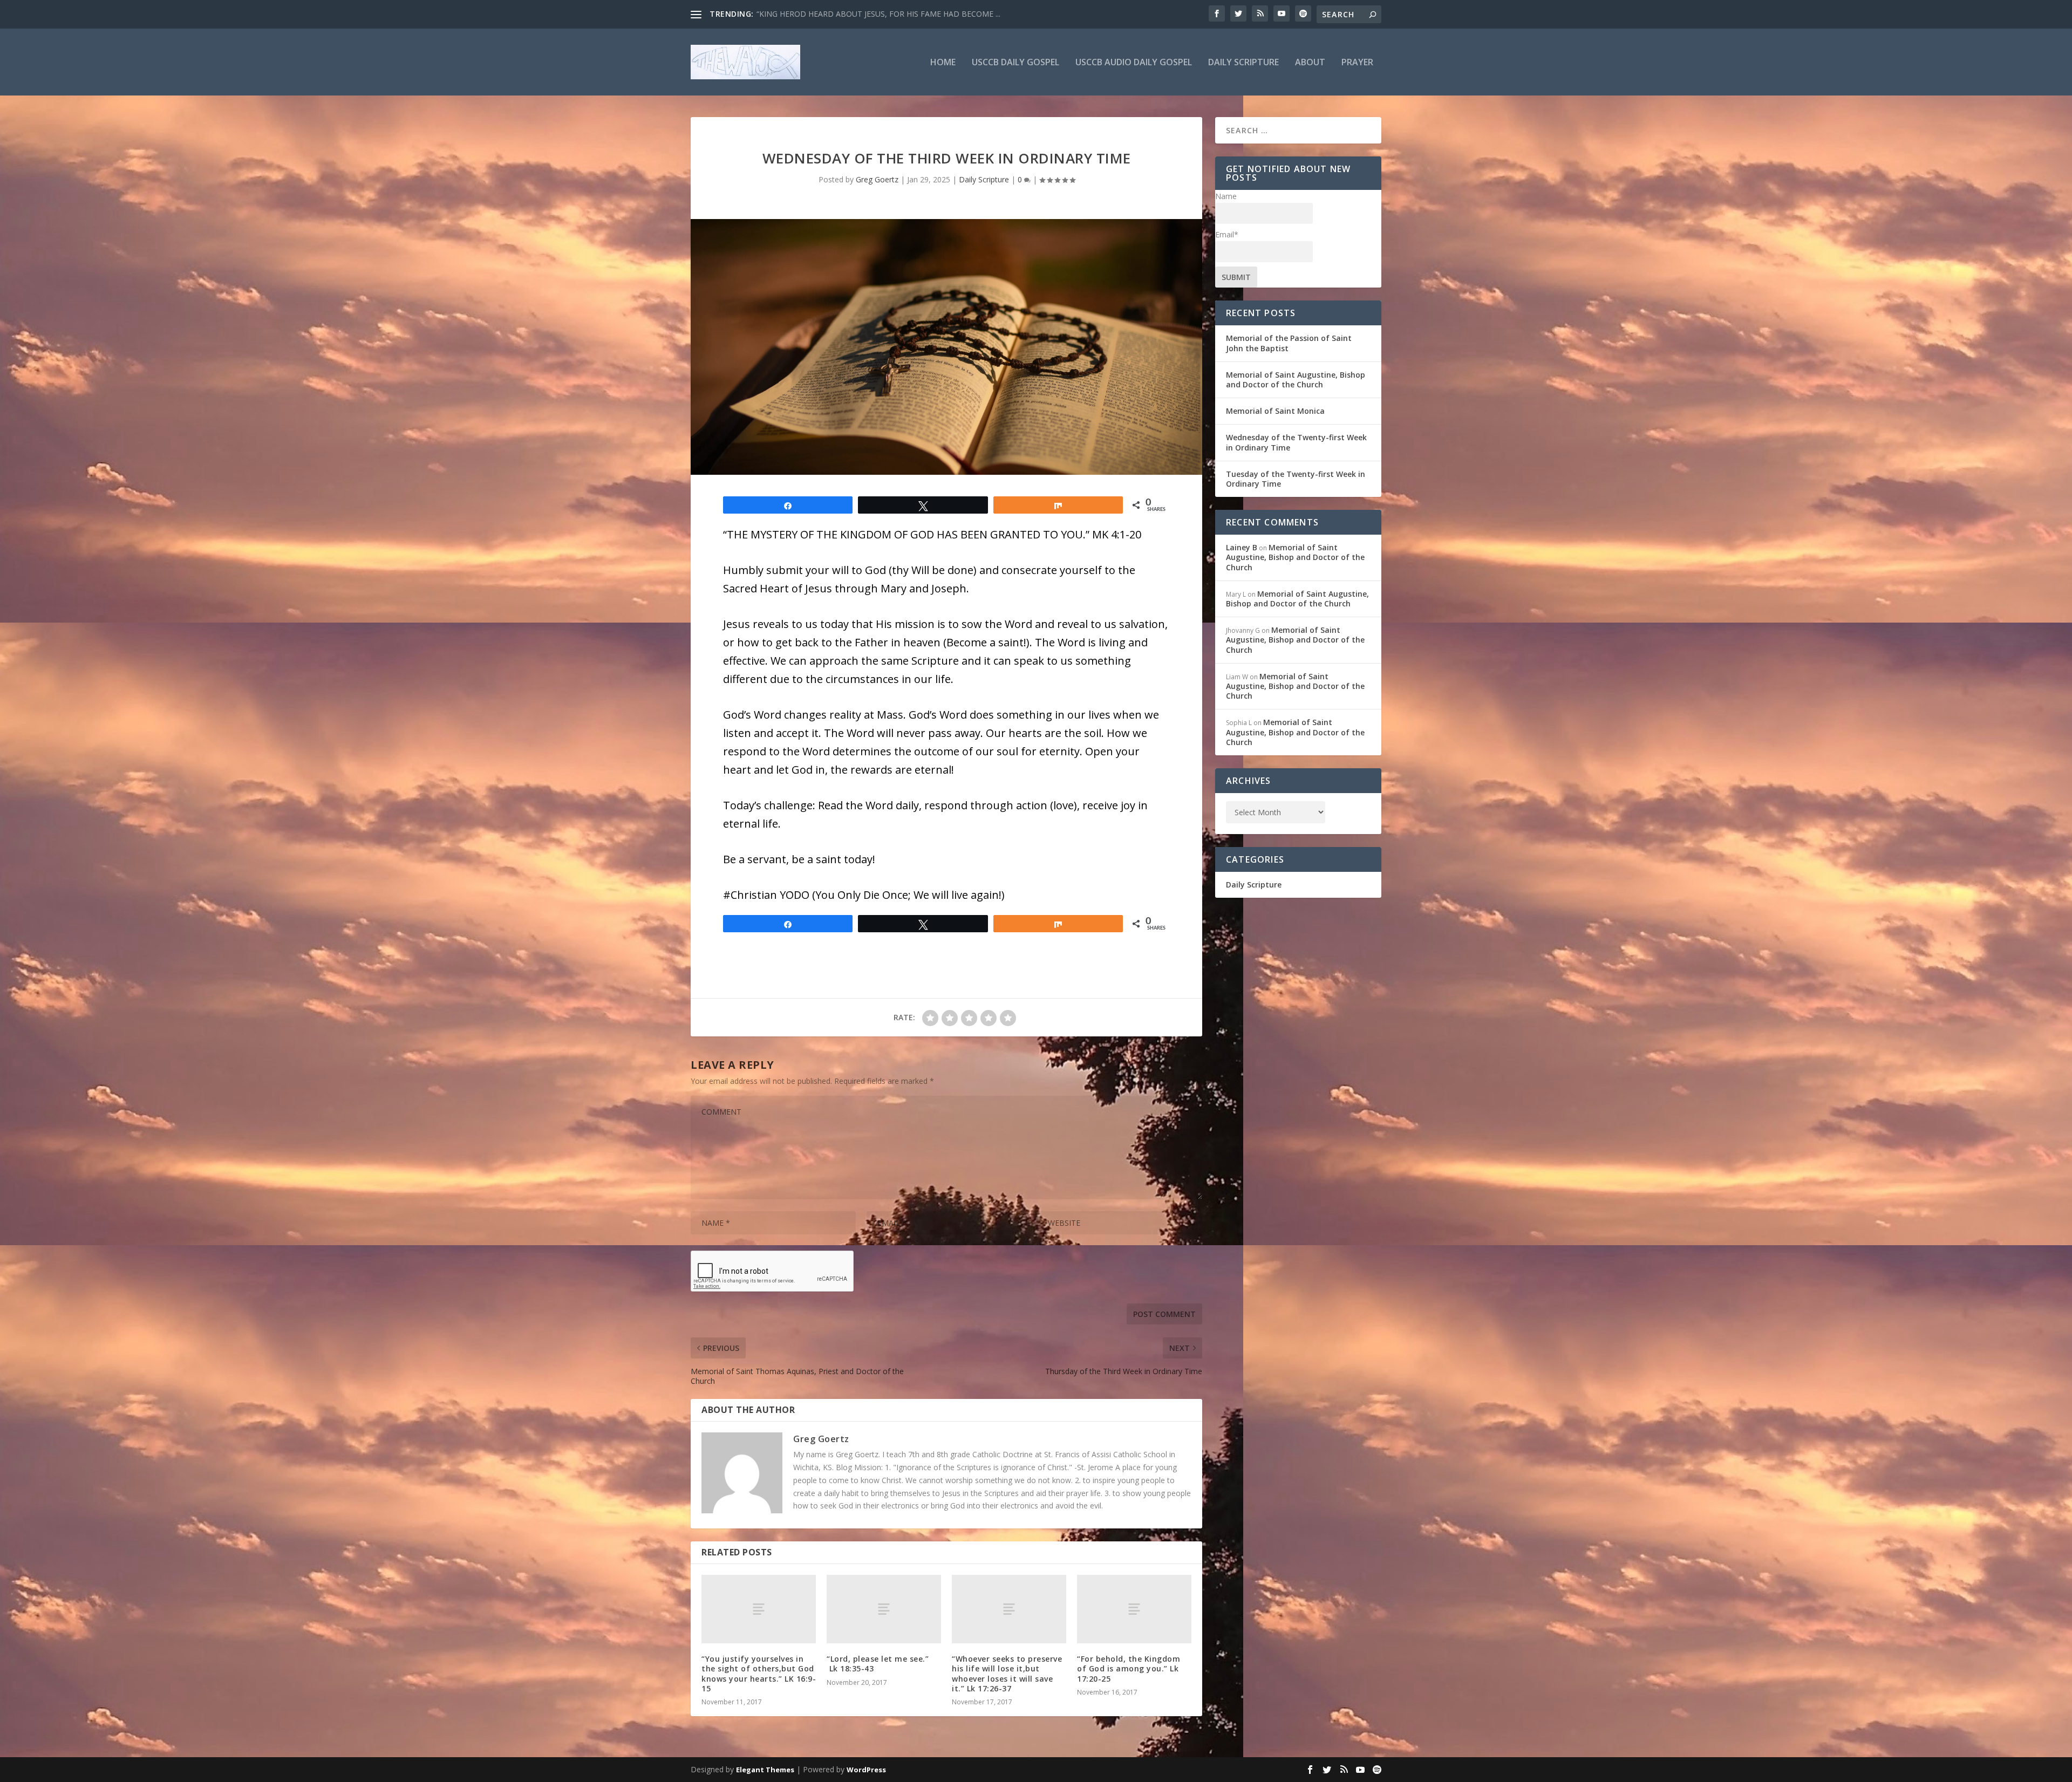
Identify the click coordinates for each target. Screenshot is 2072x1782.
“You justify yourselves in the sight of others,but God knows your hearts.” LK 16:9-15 (759, 1674)
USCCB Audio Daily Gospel (1134, 63)
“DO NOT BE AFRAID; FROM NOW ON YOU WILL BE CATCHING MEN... (881, 14)
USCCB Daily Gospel (1015, 63)
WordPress (866, 1770)
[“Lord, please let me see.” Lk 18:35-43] (884, 1609)
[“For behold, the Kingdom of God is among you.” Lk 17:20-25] (1134, 1609)
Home (943, 63)
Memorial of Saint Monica (1275, 411)
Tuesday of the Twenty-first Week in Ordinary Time (1296, 479)
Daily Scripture (1243, 63)
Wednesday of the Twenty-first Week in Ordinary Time (1296, 442)
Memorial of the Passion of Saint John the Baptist (1289, 343)
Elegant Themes (765, 1770)
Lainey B (1242, 547)
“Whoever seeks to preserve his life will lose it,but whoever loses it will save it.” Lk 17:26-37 (1007, 1674)
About (1310, 63)
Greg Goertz (877, 179)
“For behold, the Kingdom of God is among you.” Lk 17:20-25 (1129, 1668)
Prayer (1357, 63)
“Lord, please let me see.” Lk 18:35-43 (878, 1664)
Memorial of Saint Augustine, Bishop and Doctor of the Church (1296, 380)
